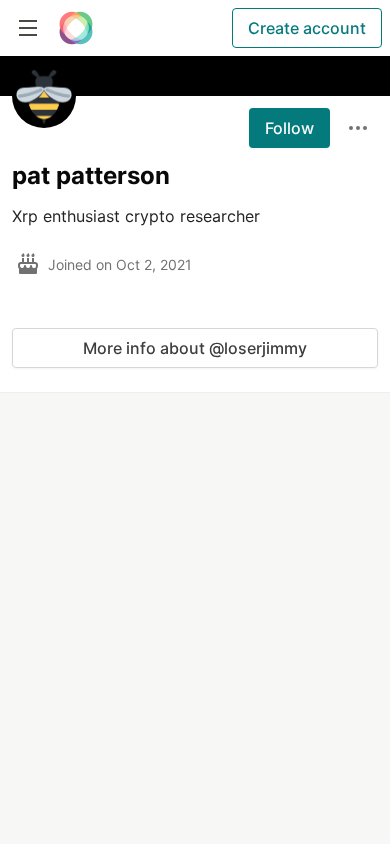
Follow (289, 128)
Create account (307, 28)
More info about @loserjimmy (195, 348)
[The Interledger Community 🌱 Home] (76, 28)
